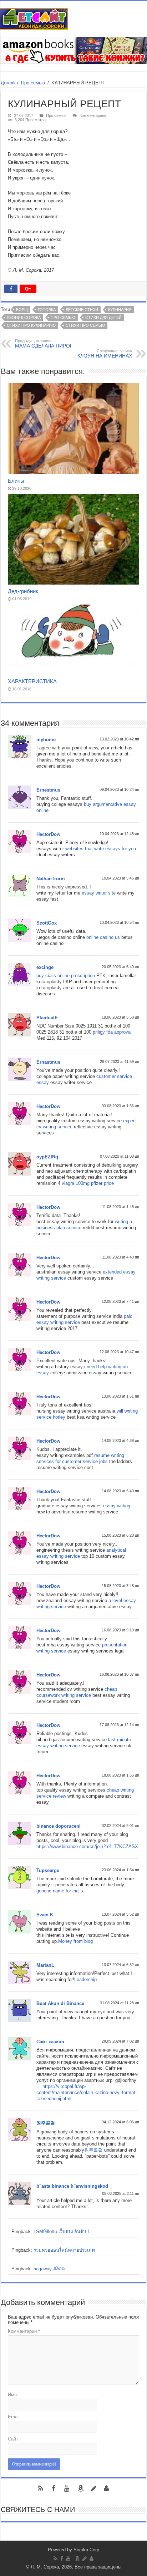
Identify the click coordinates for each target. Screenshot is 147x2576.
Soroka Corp (86, 2550)
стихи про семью (85, 325)
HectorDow (48, 834)
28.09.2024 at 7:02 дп (120, 2041)
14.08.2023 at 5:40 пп (120, 1491)
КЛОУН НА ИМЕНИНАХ (105, 354)
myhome (46, 740)
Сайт (13, 2439)
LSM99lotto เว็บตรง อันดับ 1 (62, 2232)
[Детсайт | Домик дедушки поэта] (34, 18)
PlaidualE (47, 1018)
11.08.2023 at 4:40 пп (121, 1257)
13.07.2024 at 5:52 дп (120, 1914)
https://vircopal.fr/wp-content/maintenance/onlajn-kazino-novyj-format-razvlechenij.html (87, 2092)
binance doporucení (59, 1826)
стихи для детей (103, 317)
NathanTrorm (51, 879)
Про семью (33, 83)
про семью (63, 317)
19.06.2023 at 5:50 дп (120, 1017)
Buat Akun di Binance (60, 2003)
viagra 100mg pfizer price (88, 1183)
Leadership (85, 1979)
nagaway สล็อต (49, 2269)
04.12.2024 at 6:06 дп (120, 2122)
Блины (16, 481)
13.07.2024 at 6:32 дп (120, 1965)
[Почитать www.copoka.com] (106, 2488)
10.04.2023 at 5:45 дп (120, 878)
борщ (22, 310)
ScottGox (47, 923)
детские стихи (82, 310)
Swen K (45, 1915)
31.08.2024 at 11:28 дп (120, 2003)
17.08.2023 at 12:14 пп (119, 1725)
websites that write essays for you (101, 849)
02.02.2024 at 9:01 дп (120, 1826)
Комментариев (93, 115)
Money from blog (75, 1941)
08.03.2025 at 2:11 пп (121, 2193)
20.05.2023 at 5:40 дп (120, 967)
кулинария (120, 310)
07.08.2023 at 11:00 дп (120, 1156)
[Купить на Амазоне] (81, 2488)
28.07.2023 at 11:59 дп (120, 1062)
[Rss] (41, 2488)
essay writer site (99, 893)
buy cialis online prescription (66, 976)
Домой (8, 83)
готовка (47, 310)
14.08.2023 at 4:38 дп (120, 1440)
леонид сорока (24, 317)
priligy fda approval (112, 1032)
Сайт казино (50, 2042)
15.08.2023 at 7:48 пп (120, 1586)
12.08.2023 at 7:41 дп (120, 1301)
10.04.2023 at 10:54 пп (119, 922)
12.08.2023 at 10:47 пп (119, 1352)
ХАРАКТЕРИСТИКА (32, 681)
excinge (45, 967)
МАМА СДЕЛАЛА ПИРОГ (44, 344)
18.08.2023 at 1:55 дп (120, 1775)
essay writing (117, 1506)
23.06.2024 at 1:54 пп (120, 1870)
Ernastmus (48, 1062)
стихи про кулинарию (31, 325)
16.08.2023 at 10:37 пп (119, 1674)
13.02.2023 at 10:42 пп (119, 739)
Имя (12, 2395)
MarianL (45, 1965)
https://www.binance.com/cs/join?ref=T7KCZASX (87, 1846)
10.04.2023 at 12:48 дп (119, 834)
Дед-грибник (23, 591)
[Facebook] (54, 2488)
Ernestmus (48, 790)
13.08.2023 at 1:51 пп (120, 1396)
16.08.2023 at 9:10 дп (120, 1630)
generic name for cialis (60, 1891)
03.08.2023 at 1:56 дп (120, 1106)
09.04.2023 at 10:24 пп (119, 789)
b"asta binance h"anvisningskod (72, 2186)
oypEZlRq (47, 1157)
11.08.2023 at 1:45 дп (121, 1207)
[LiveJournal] (93, 2488)
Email (14, 2417)
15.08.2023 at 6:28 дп (120, 1535)
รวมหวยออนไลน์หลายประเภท (64, 2250)
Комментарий (24, 2331)
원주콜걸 (46, 2123)
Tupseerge (48, 1870)
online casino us (103, 937)
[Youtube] (66, 2488)
